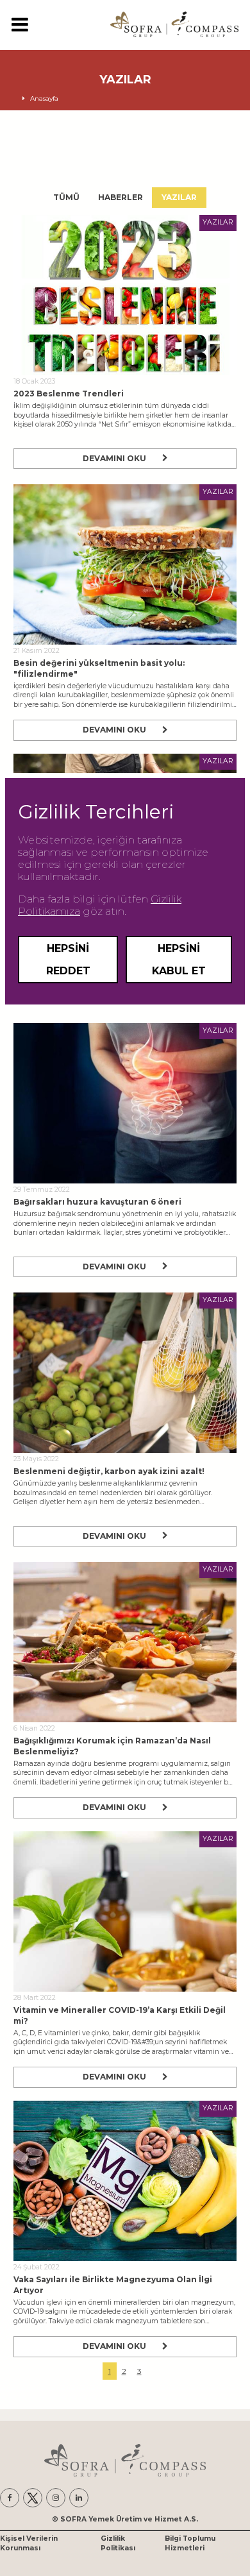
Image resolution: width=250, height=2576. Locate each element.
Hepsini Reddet (68, 960)
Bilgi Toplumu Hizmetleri (190, 2543)
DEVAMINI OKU (114, 458)
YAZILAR (179, 197)
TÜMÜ (66, 197)
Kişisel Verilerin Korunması (29, 2543)
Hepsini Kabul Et (179, 960)
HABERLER (121, 197)
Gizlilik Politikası (118, 2543)
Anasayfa (44, 98)
